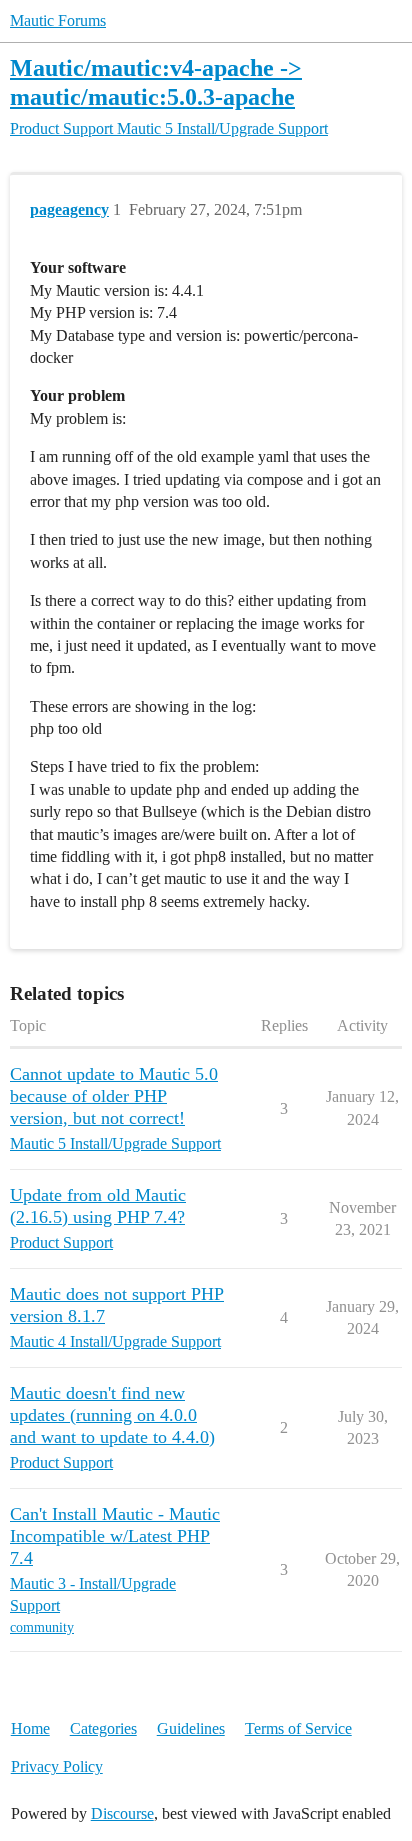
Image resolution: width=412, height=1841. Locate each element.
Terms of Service (298, 1728)
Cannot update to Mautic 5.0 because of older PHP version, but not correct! (114, 1096)
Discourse (122, 1813)
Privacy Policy (57, 1766)
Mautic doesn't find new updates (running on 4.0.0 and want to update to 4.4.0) (112, 1415)
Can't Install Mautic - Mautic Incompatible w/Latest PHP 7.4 (115, 1536)
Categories (103, 1728)
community (42, 1627)
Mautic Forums (58, 20)
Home (30, 1728)
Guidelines (191, 1728)
